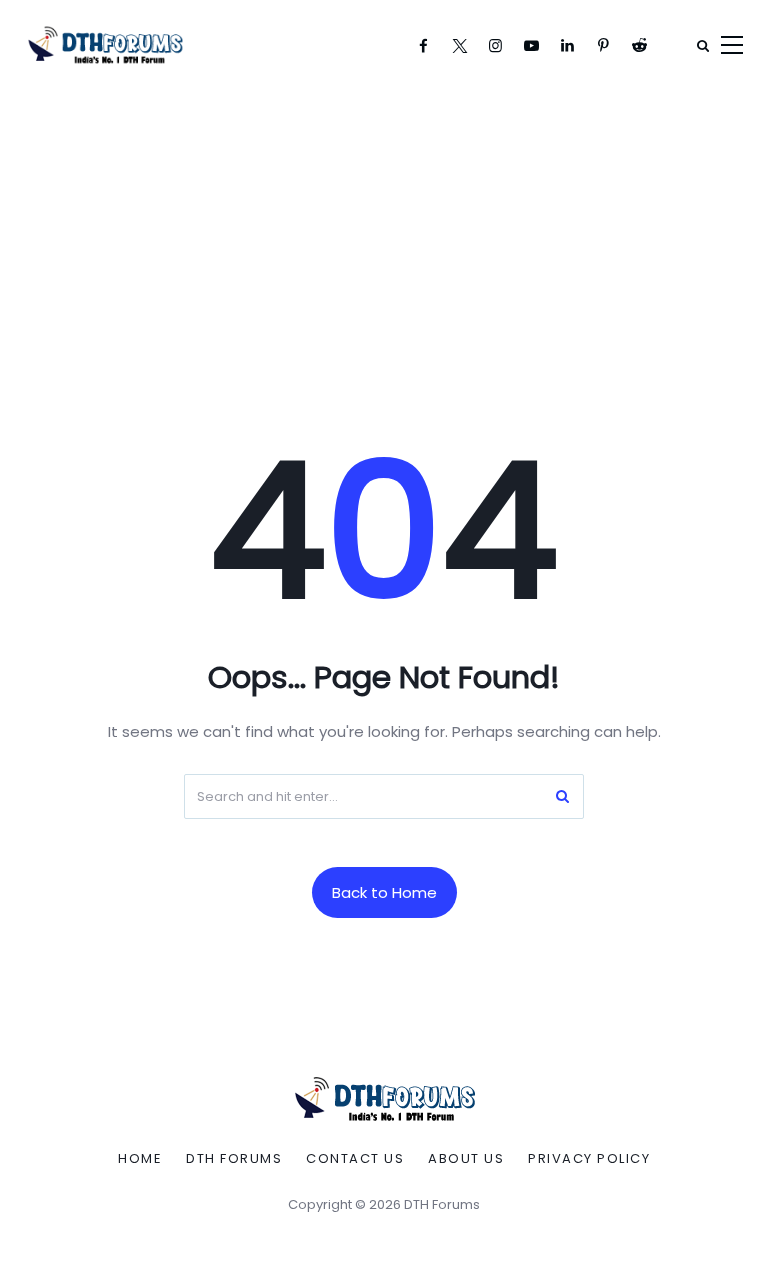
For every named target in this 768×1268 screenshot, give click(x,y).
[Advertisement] (384, 240)
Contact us (355, 1159)
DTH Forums (234, 1159)
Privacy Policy (589, 1159)
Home (140, 1159)
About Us (466, 1159)
